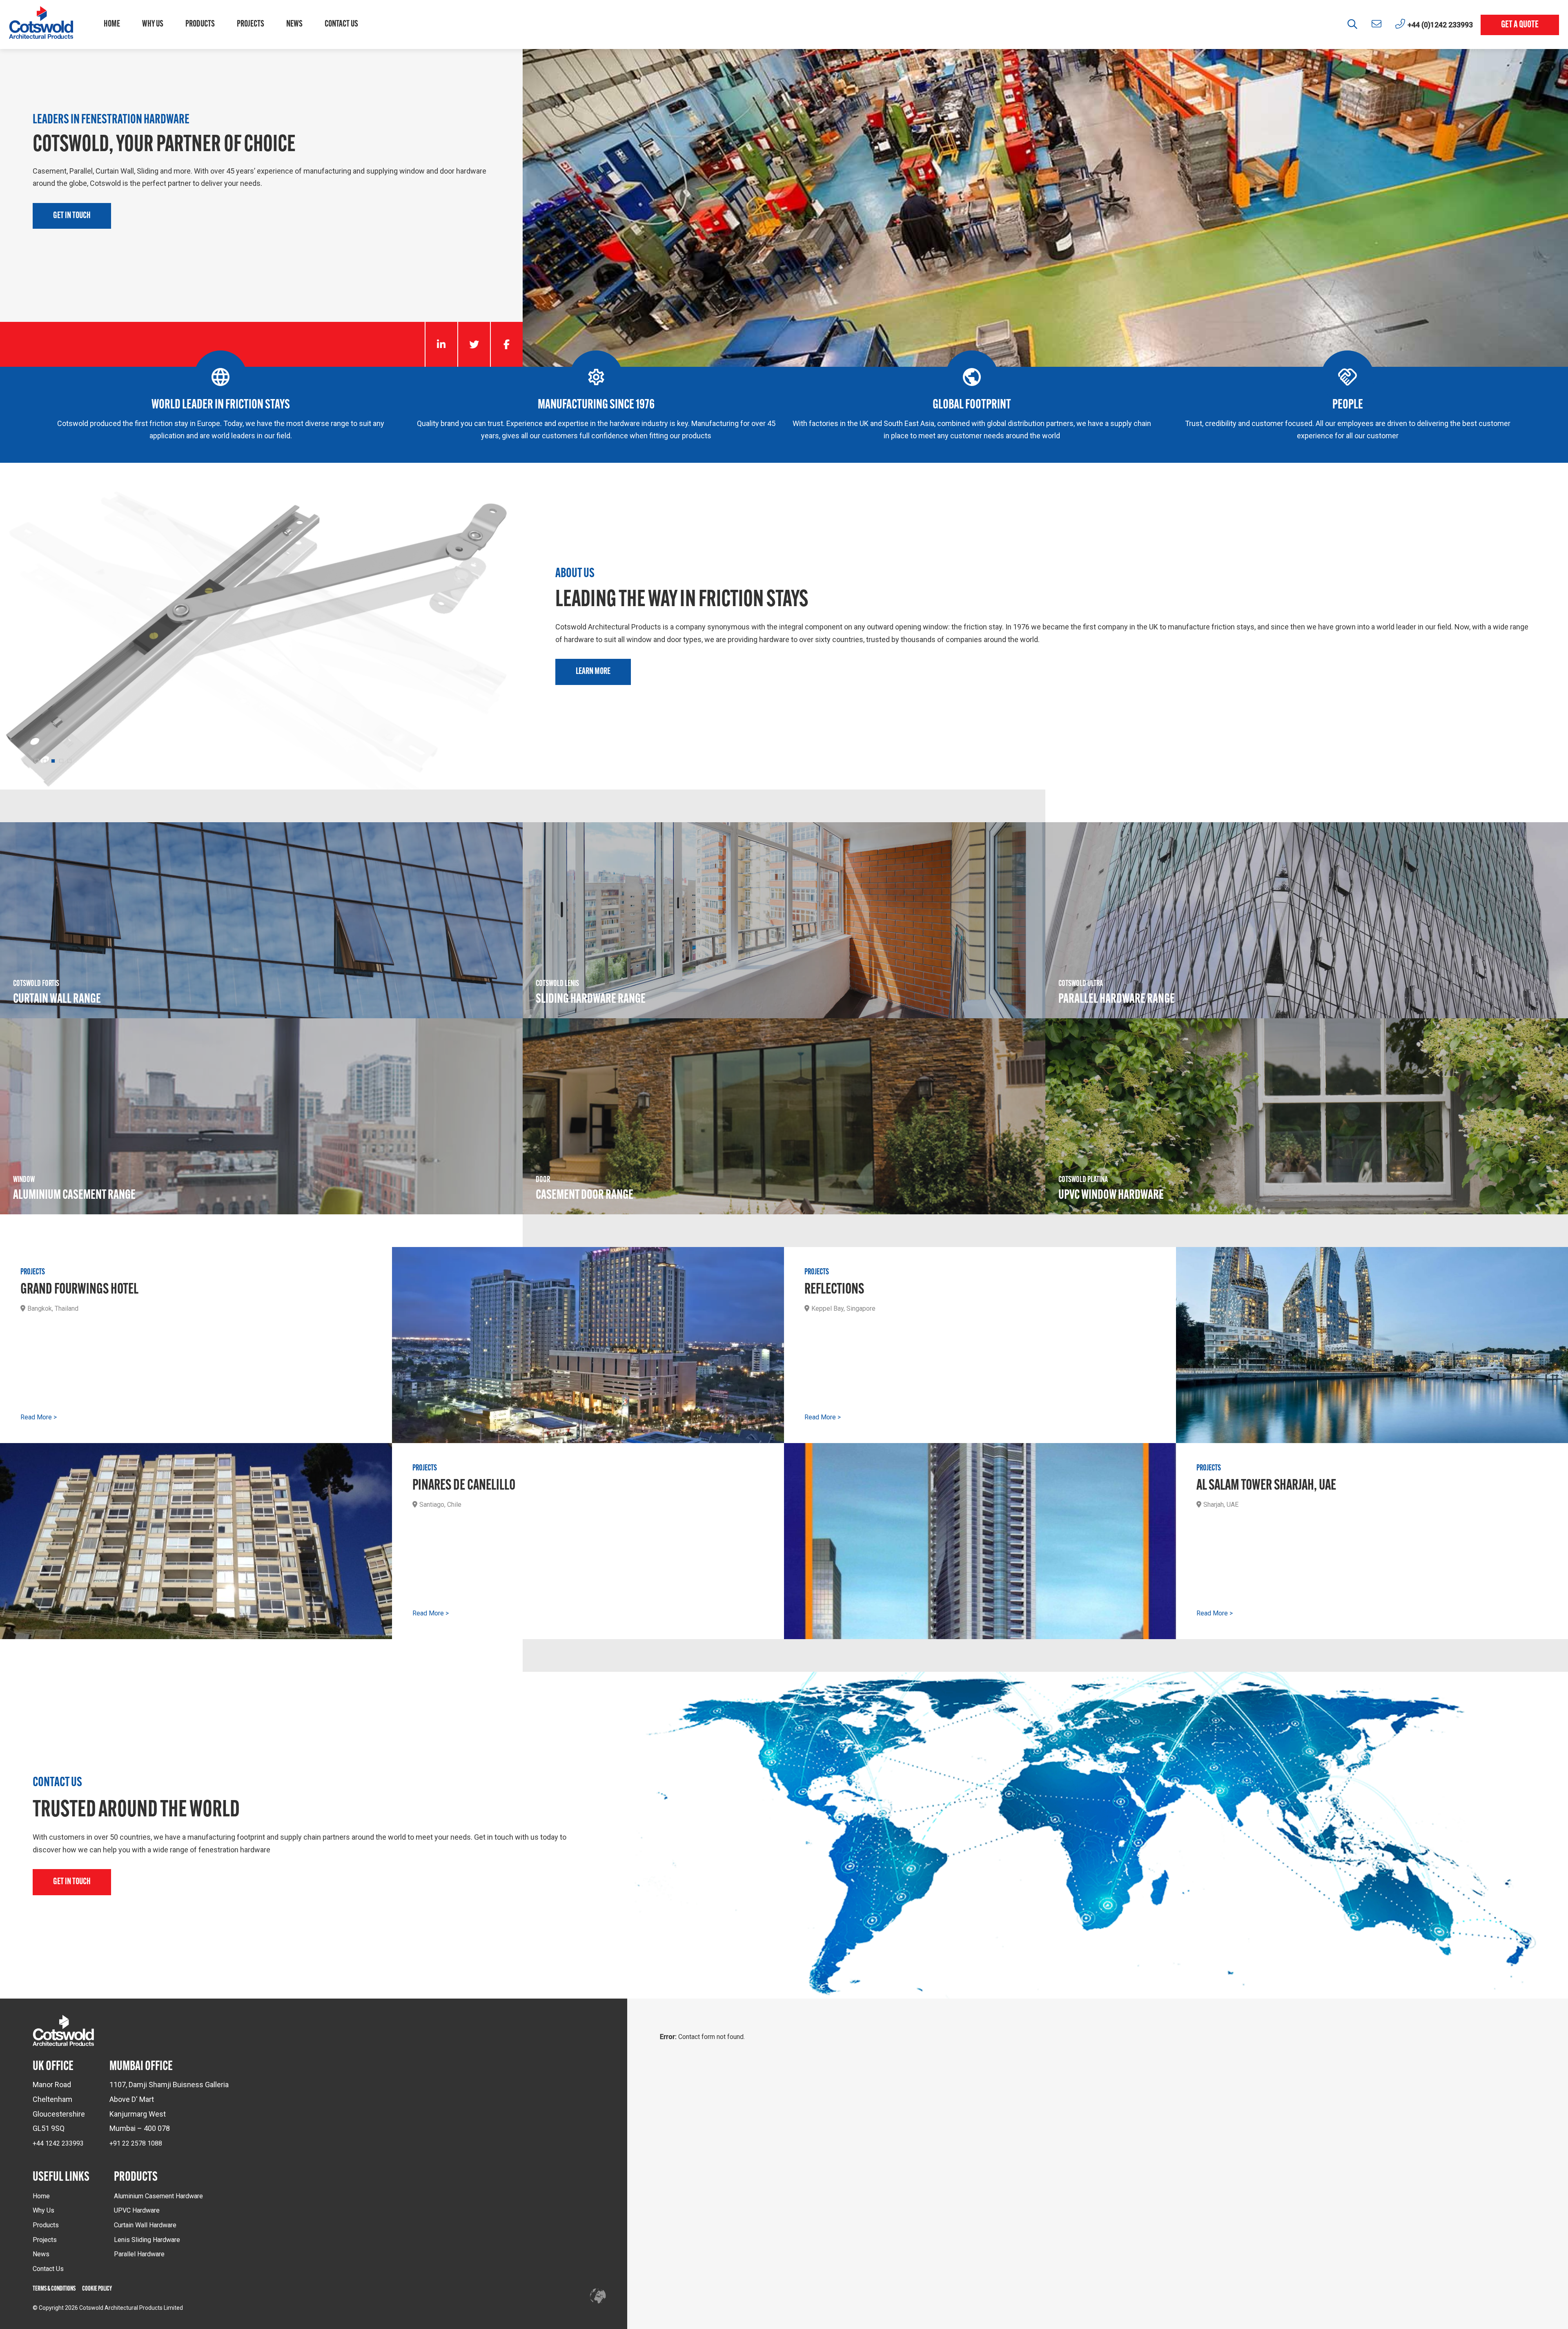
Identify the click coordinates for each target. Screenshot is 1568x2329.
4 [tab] (61, 761)
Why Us (153, 24)
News (294, 24)
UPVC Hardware (137, 2210)
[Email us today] (1376, 24)
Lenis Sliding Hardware (147, 2240)
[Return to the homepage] (41, 25)
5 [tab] (69, 761)
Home (112, 24)
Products (200, 24)
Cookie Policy (97, 2289)
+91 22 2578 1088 (136, 2143)
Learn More (593, 672)
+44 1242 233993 (58, 2143)
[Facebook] (506, 344)
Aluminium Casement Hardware (158, 2196)
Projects (251, 24)
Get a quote (1520, 25)
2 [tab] (45, 761)
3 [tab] (53, 761)
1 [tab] (37, 761)
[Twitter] (474, 344)
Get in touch (72, 216)
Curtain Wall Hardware (145, 2225)
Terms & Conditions (54, 2289)
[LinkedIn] (441, 344)
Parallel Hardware (139, 2254)
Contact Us (341, 24)
